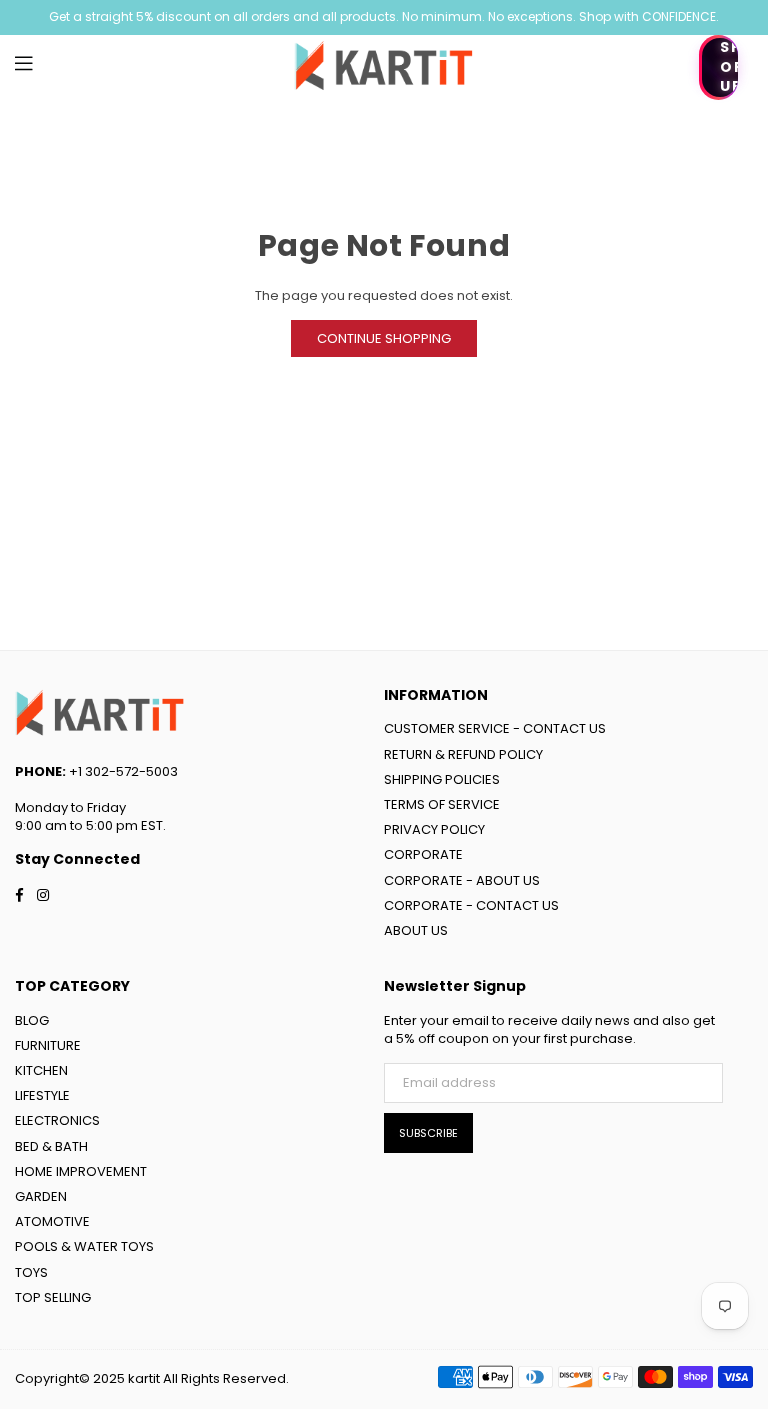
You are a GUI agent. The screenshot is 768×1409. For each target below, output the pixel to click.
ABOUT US (416, 930)
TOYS (31, 1272)
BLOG (32, 1020)
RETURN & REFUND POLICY (463, 754)
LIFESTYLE (42, 1095)
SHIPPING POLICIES (442, 779)
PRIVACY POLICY (434, 829)
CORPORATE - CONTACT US (471, 905)
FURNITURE (48, 1045)
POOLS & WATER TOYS (84, 1246)
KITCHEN (41, 1070)
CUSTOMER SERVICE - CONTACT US (495, 728)
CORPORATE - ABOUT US (462, 880)
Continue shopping (384, 338)
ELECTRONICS (57, 1120)
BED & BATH (51, 1146)
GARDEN (41, 1196)
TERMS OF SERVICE (442, 804)
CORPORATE (423, 854)
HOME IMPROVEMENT (81, 1171)
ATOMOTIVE (52, 1221)
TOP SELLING (53, 1297)
